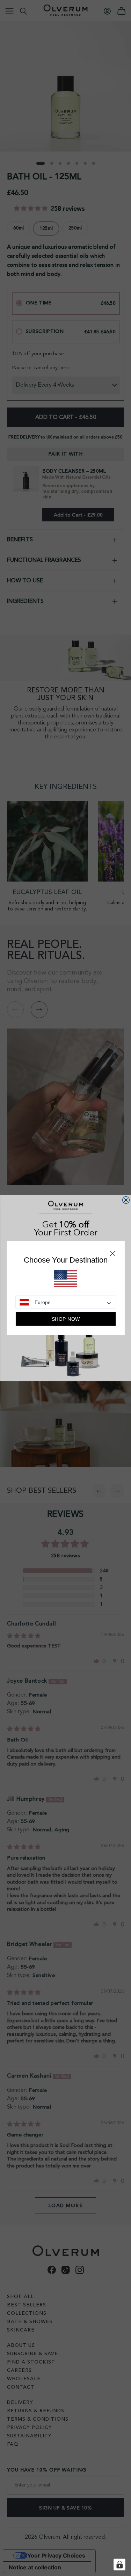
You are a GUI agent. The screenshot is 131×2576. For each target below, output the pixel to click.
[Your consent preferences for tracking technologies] (119, 2565)
